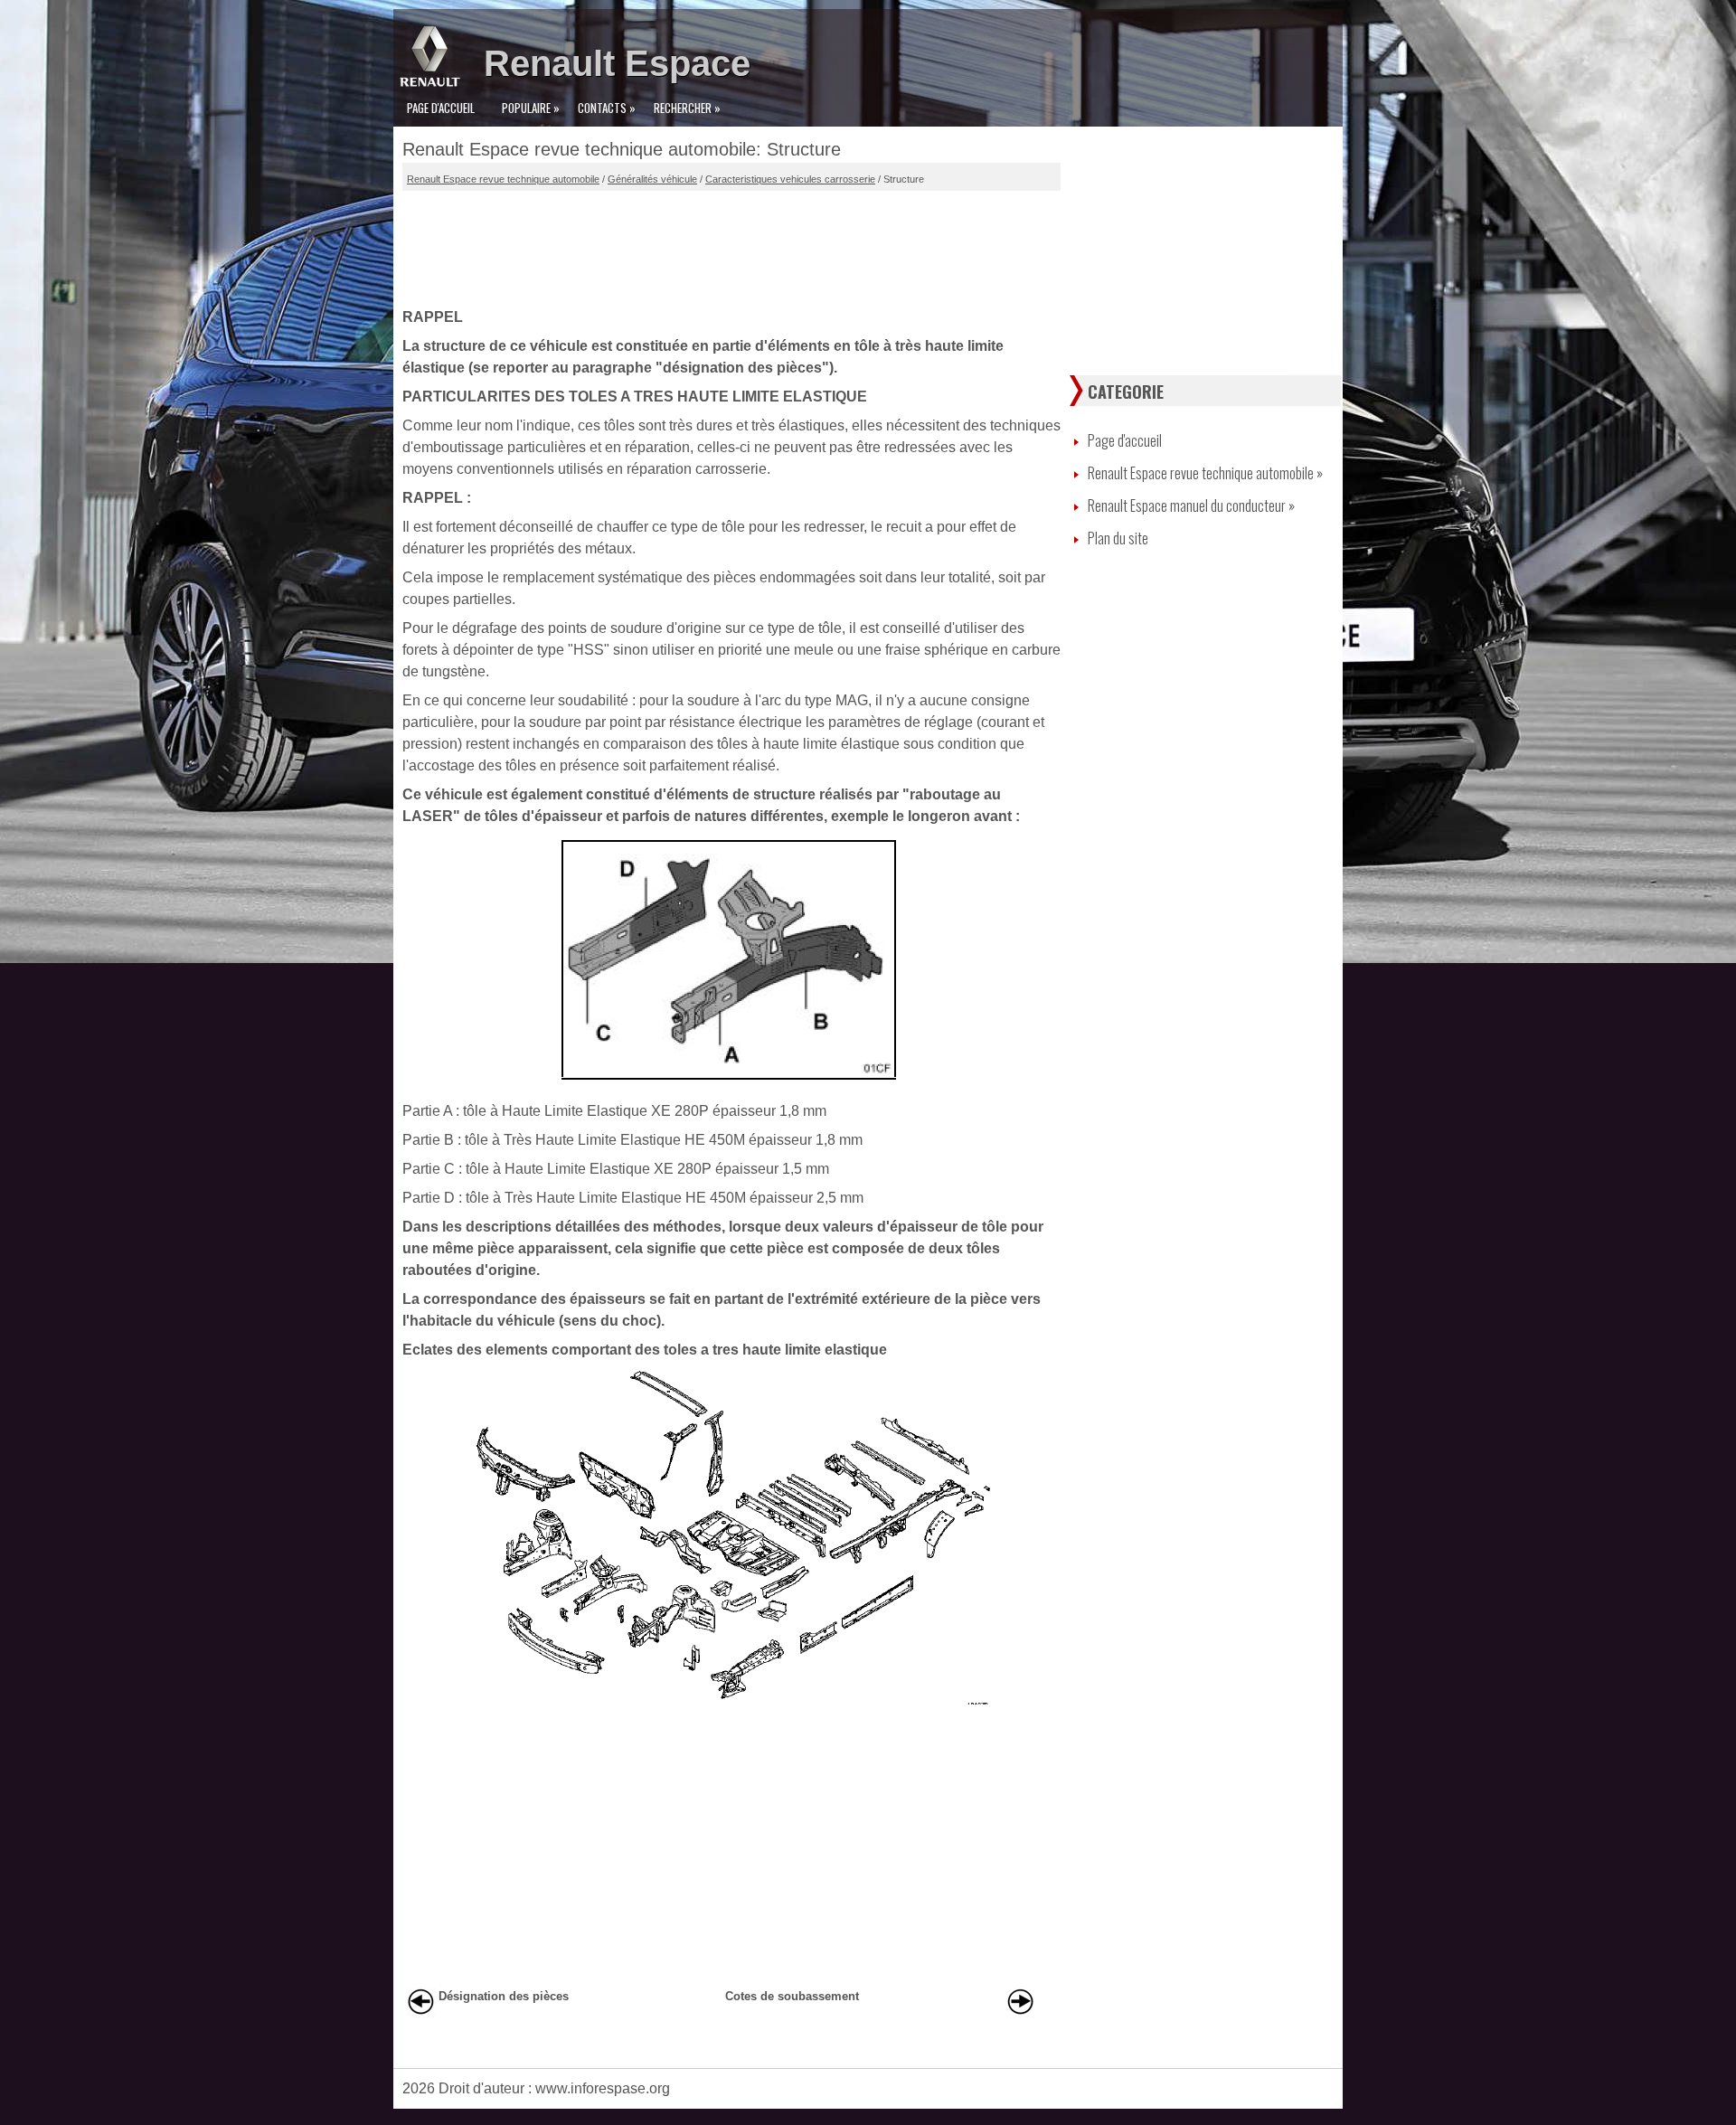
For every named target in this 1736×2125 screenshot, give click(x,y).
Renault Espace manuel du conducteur (1191, 505)
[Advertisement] (731, 245)
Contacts (607, 108)
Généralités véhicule (652, 179)
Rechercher (687, 108)
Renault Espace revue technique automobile (503, 179)
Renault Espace (617, 63)
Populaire (531, 108)
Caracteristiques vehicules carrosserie (790, 179)
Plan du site (1118, 538)
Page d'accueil (441, 108)
